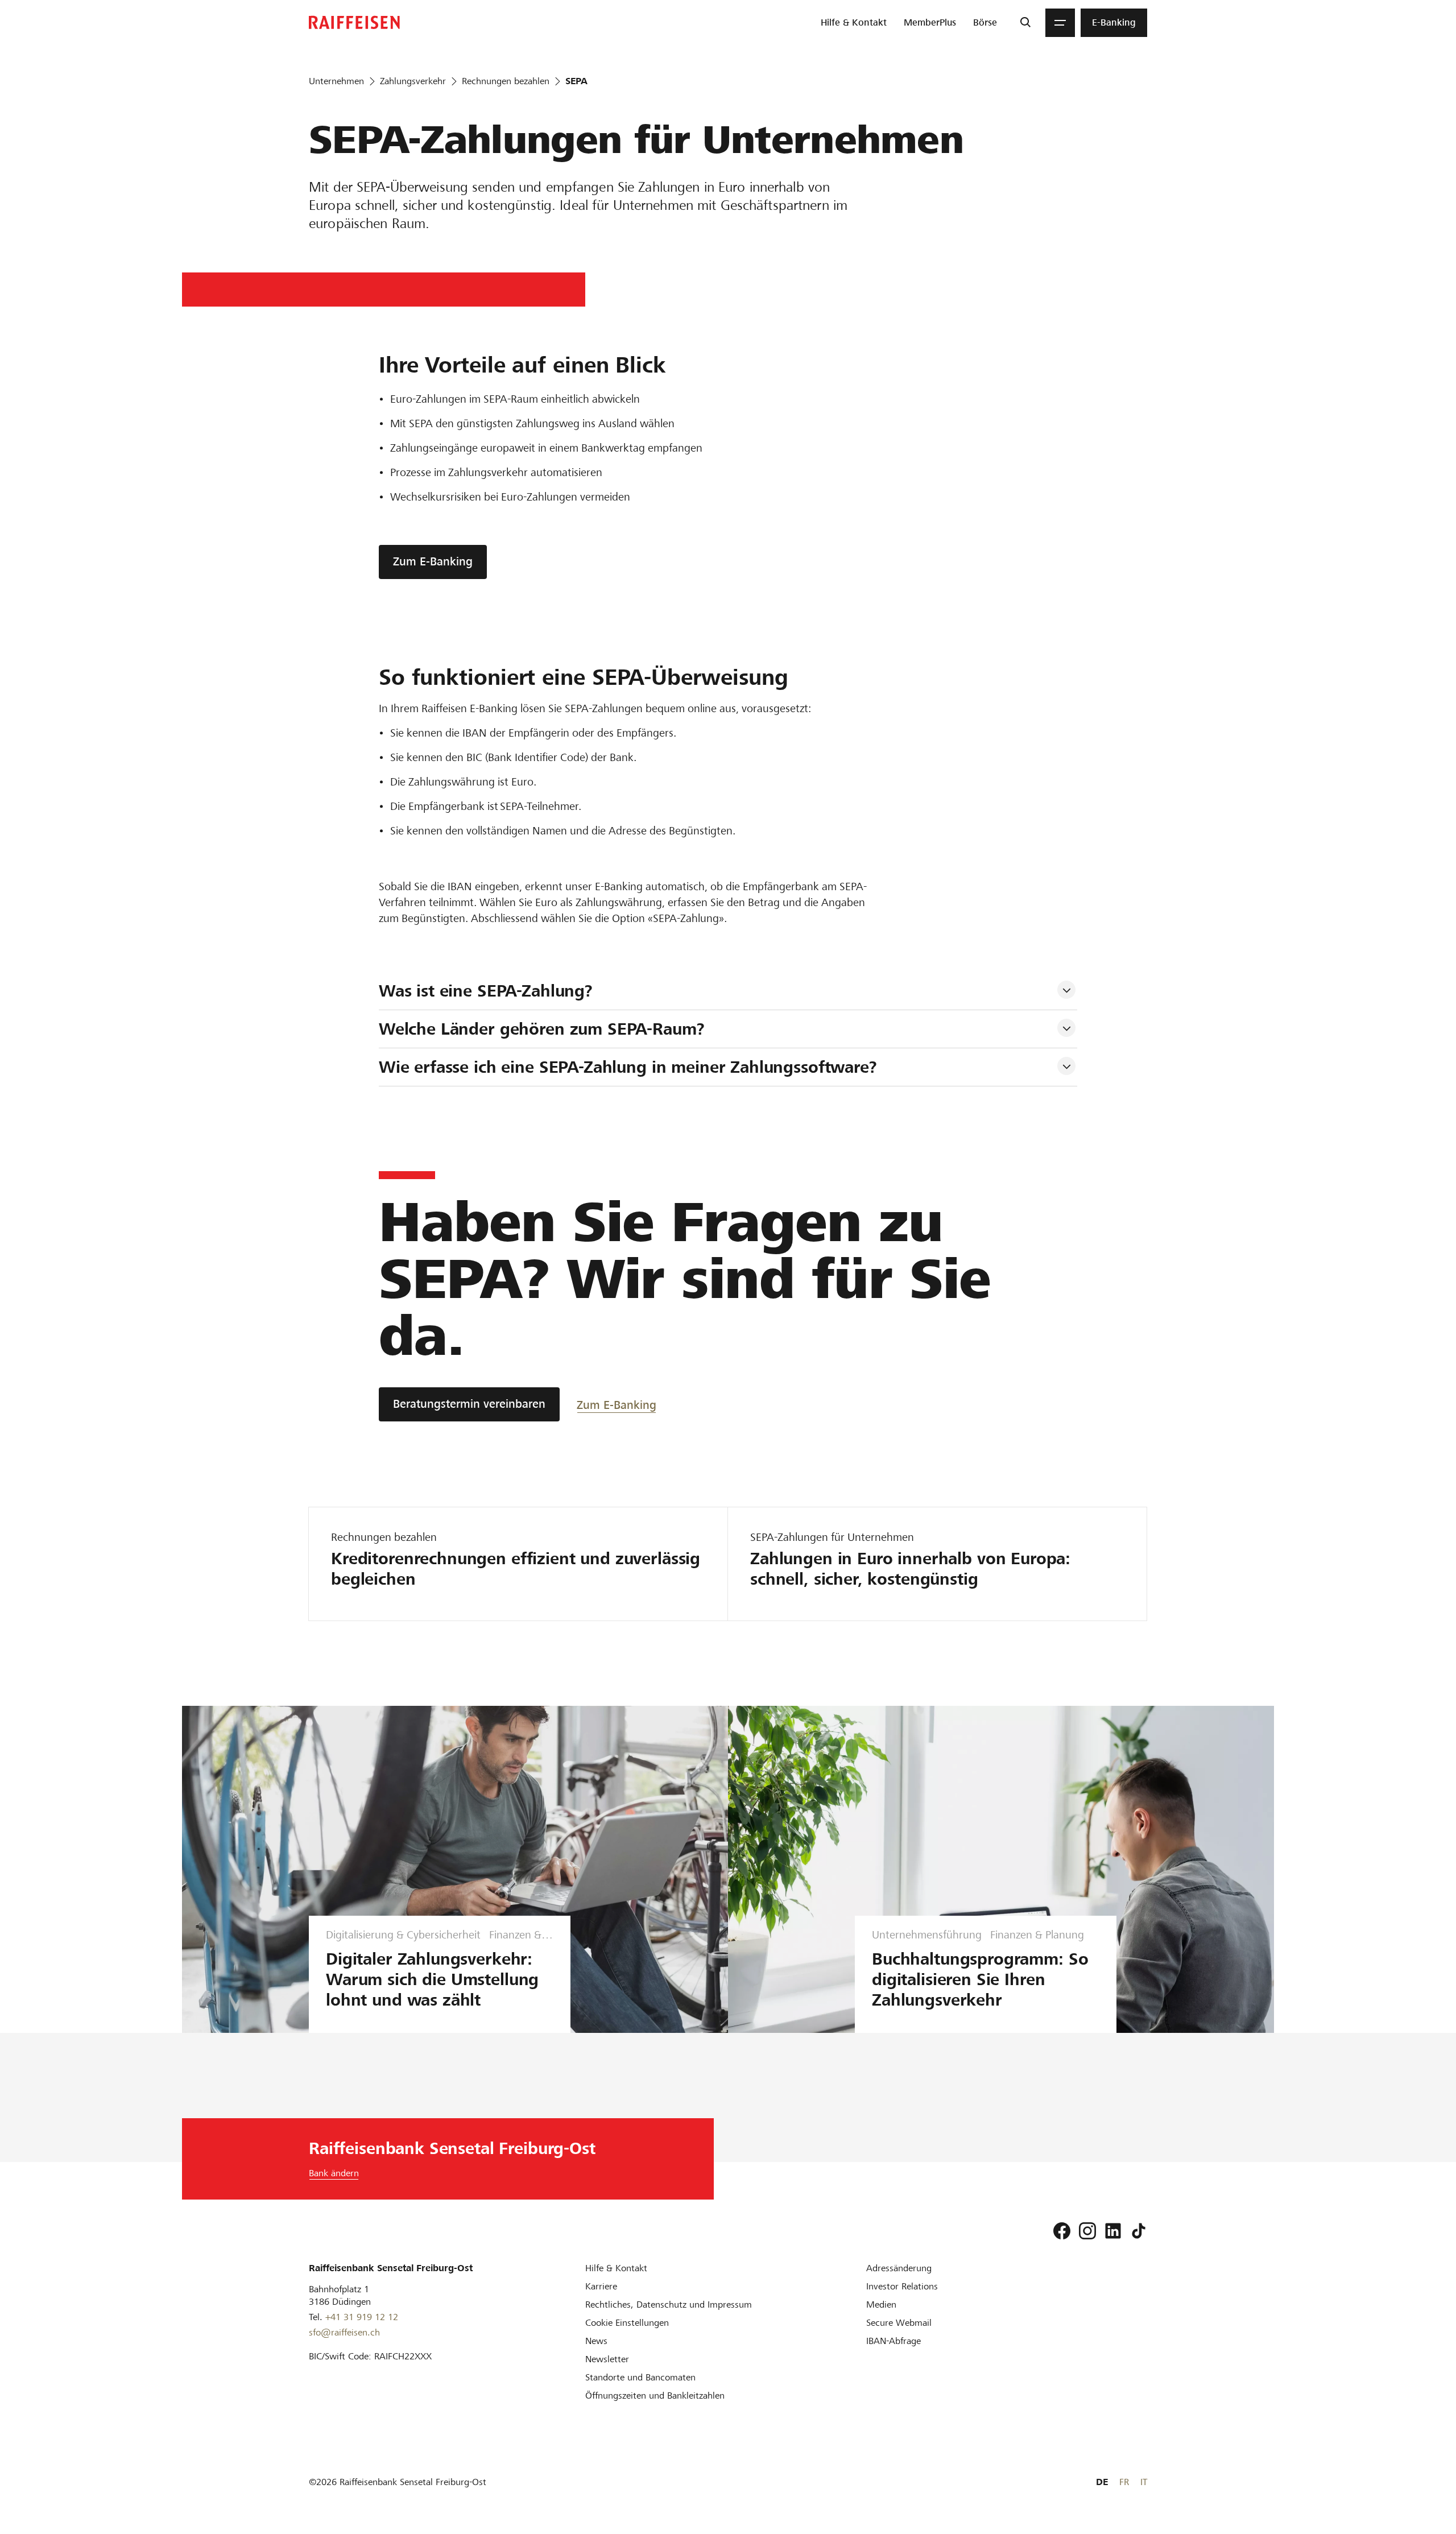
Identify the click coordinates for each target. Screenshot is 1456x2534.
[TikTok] (1139, 2231)
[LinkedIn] (1113, 2231)
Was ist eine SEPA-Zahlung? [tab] (486, 991)
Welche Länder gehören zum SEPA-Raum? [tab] (542, 1029)
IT (1144, 2482)
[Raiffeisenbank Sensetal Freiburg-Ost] (354, 22)
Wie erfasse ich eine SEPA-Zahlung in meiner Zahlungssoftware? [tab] (628, 1067)
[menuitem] (854, 23)
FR (1124, 2482)
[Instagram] (1087, 2231)
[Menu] (1060, 23)
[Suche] (1025, 23)
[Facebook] (1062, 2231)
